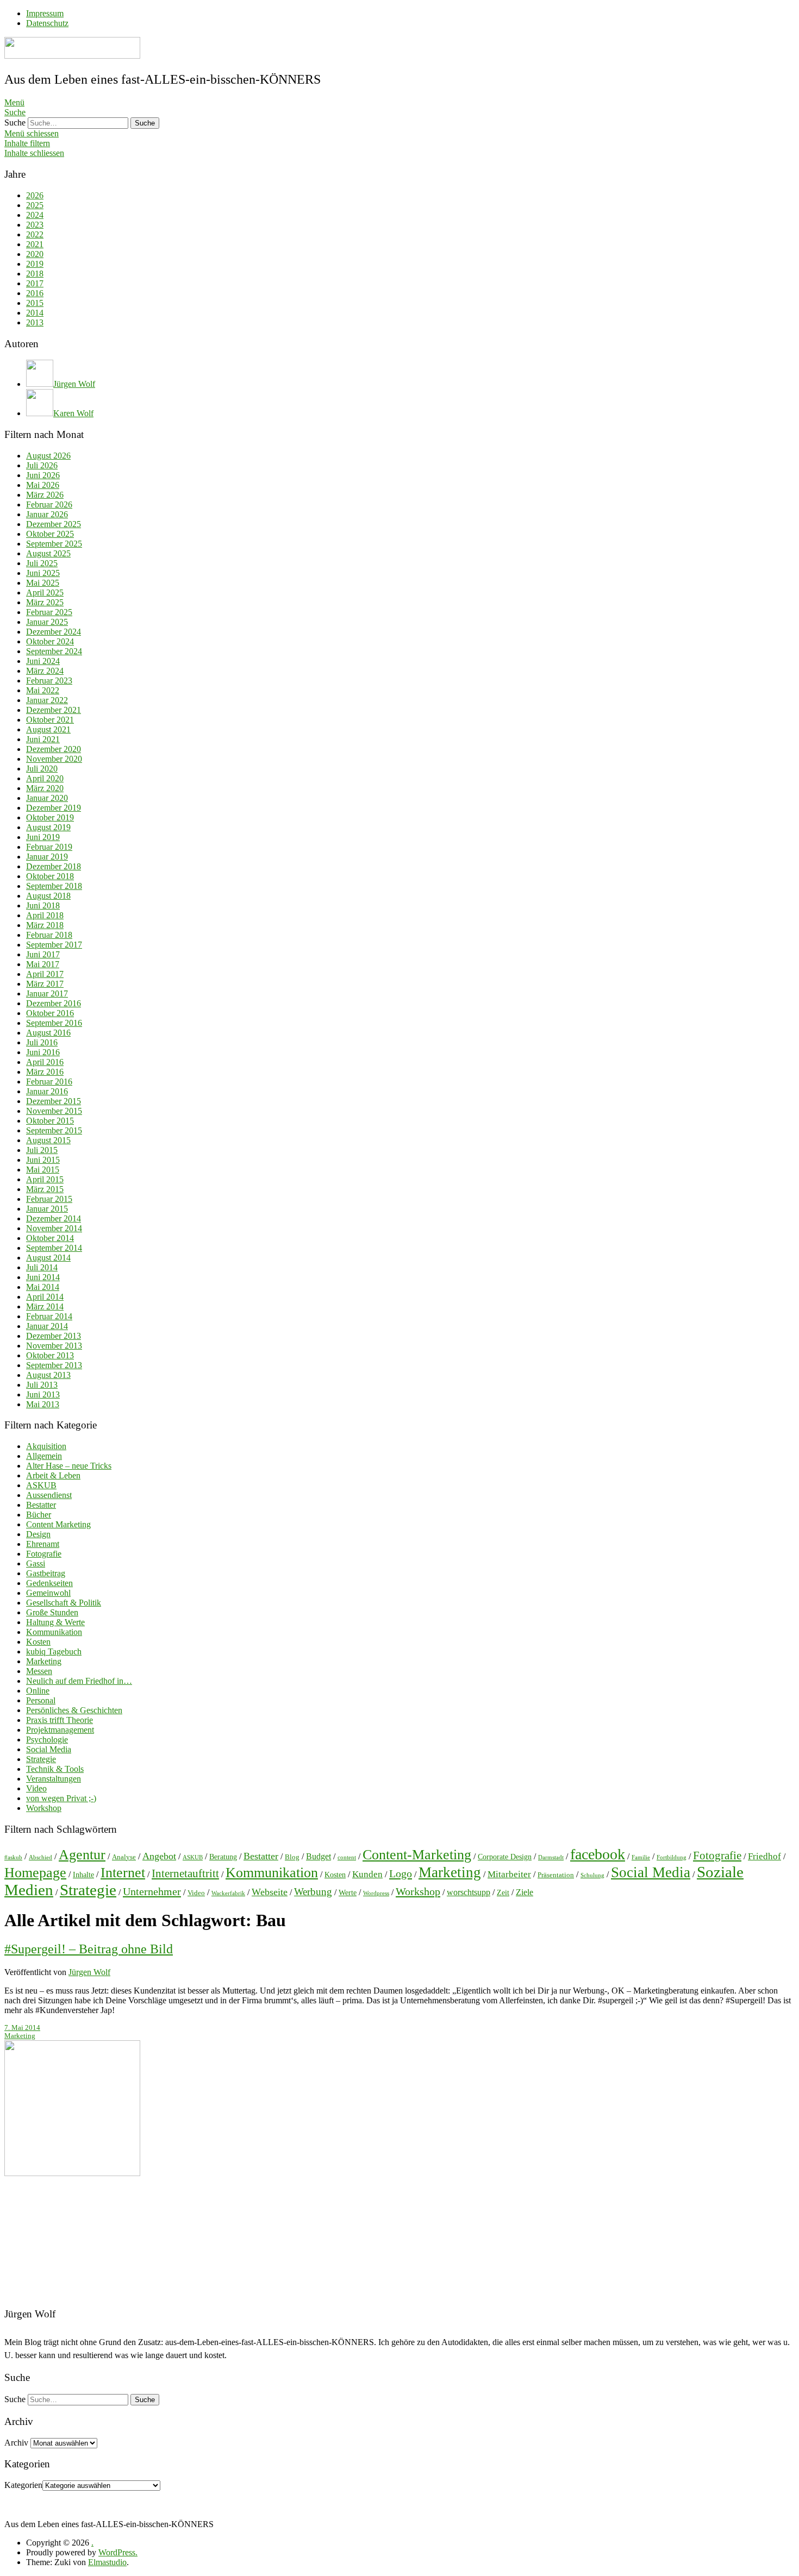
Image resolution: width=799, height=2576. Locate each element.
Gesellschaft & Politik (64, 1603)
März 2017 (45, 984)
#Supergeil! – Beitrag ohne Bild (89, 1949)
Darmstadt (551, 1857)
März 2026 (45, 495)
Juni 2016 (43, 1052)
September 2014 (54, 1248)
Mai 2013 (43, 1404)
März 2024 (45, 671)
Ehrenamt (43, 1544)
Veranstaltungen (54, 1779)
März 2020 (45, 788)
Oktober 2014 (50, 1238)
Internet (123, 1873)
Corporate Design (505, 1857)
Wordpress (376, 1893)
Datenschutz (47, 23)
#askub (13, 1857)
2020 (35, 254)
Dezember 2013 (54, 1336)
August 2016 (48, 1033)
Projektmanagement (60, 1730)
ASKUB (41, 1485)
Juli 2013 (42, 1385)
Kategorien (23, 2485)
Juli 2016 (42, 1042)
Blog (292, 1857)
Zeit (503, 1892)
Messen (39, 1671)
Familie (641, 1857)
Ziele (525, 1892)
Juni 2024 (43, 661)
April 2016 (45, 1062)
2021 (35, 244)
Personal (41, 1700)
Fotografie (44, 1554)
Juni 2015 (43, 1160)
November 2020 (54, 759)
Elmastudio (107, 2562)
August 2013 (48, 1375)
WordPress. (118, 2552)
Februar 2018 (49, 935)
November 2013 (54, 1346)
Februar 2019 (49, 847)
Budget (319, 1856)
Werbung (313, 1892)
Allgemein (44, 1456)
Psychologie (47, 1740)
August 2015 (48, 1140)
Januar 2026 (47, 514)
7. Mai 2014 (22, 2028)
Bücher (39, 1515)
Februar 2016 (49, 1082)
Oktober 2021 (50, 720)
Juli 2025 (42, 563)
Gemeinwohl (48, 1593)
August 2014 (48, 1258)
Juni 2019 (43, 837)
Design (38, 1534)
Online (38, 1691)
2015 (35, 303)
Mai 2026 (43, 485)
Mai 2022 (43, 690)
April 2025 (45, 593)
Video (36, 1788)
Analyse (124, 1857)
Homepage (35, 1873)
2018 (35, 274)
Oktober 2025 (50, 534)
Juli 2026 (42, 465)
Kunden (367, 1874)
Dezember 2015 (54, 1101)
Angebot (159, 1856)
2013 (35, 322)
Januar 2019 (47, 857)
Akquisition (46, 1446)
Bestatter (41, 1505)
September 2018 (54, 886)
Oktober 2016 (50, 1013)
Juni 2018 (43, 905)
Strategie (41, 1759)
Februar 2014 (49, 1316)
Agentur (82, 1855)
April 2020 (45, 778)
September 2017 (54, 945)
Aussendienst (49, 1495)
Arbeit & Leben (53, 1475)
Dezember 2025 (54, 524)
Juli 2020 (42, 769)
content (347, 1857)
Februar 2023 (49, 681)
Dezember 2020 (54, 749)
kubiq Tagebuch (54, 1651)
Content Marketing (58, 1524)
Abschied (40, 1857)
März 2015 (45, 1189)
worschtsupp (469, 1892)
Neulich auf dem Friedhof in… (79, 1681)
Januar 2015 (47, 1209)
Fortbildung (672, 1857)
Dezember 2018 (54, 866)
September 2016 (54, 1023)
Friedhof (764, 1856)
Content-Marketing (417, 1855)
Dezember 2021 (54, 710)
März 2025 (45, 602)
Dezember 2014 (54, 1218)
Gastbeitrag (46, 1573)
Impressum (45, 13)
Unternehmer (152, 1891)
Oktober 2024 (50, 641)
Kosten (38, 1642)
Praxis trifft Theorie (60, 1720)
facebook (598, 1854)
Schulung (592, 1875)
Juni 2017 (43, 954)
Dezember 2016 (54, 1003)
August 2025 (48, 553)
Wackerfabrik (228, 1893)
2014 (35, 313)
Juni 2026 (43, 475)
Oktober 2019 (50, 817)
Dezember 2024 (54, 632)
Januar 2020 (47, 798)
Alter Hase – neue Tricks (69, 1466)
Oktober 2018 (50, 876)
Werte (348, 1892)
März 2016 (45, 1072)
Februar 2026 (49, 504)
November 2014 (54, 1228)
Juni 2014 (43, 1277)
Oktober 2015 (50, 1121)
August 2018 (48, 896)
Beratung (223, 1857)
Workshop (44, 1808)
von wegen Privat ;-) (61, 1798)
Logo (401, 1873)
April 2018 (45, 915)
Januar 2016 (47, 1091)
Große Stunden (52, 1612)
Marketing (44, 1661)
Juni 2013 (43, 1394)
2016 (35, 293)
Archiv (16, 2443)
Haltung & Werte (55, 1622)
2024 (35, 215)
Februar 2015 (49, 1199)
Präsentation (556, 1875)
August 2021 (48, 729)
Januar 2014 (47, 1326)
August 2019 (48, 827)
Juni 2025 (43, 573)
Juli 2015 (42, 1150)
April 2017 (45, 974)
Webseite (270, 1892)
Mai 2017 (43, 964)
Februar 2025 (49, 612)
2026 (35, 195)
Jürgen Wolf (89, 1972)
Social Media (49, 1749)
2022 (35, 234)
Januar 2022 (47, 700)
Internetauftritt (185, 1873)
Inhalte (83, 1875)
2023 (35, 225)
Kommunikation (54, 1632)
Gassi (36, 1563)
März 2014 (45, 1306)
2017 (35, 283)
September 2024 (54, 651)
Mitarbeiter (509, 1874)
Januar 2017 (47, 994)
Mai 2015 (43, 1170)
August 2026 (48, 456)
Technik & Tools (55, 1769)
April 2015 (45, 1179)
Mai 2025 (43, 583)
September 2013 (54, 1365)
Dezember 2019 (54, 808)
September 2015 (54, 1130)
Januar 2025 (47, 622)
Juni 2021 (43, 739)
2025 (35, 205)
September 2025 (54, 544)
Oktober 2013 (50, 1355)
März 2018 (45, 925)
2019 (35, 264)
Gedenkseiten (49, 1583)
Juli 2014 (42, 1267)
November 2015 (54, 1111)
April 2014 (45, 1297)
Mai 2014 (43, 1287)
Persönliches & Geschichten (74, 1710)
